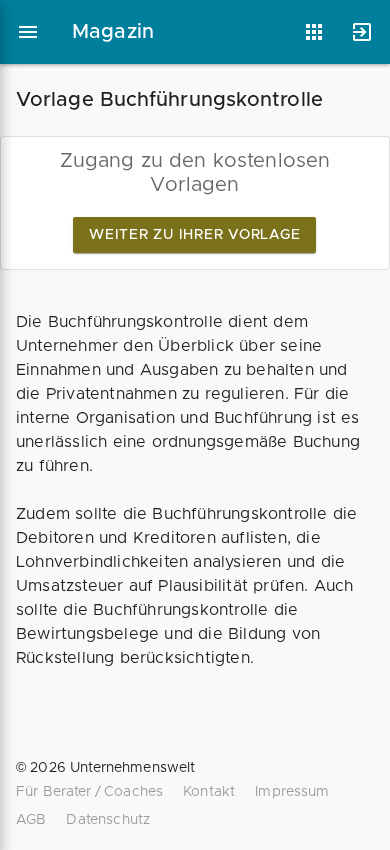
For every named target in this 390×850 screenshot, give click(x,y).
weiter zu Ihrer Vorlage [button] (194, 235)
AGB (31, 820)
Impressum (292, 792)
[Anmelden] (362, 32)
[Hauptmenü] (28, 32)
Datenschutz (108, 820)
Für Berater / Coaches (89, 792)
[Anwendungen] (314, 32)
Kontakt (209, 792)
